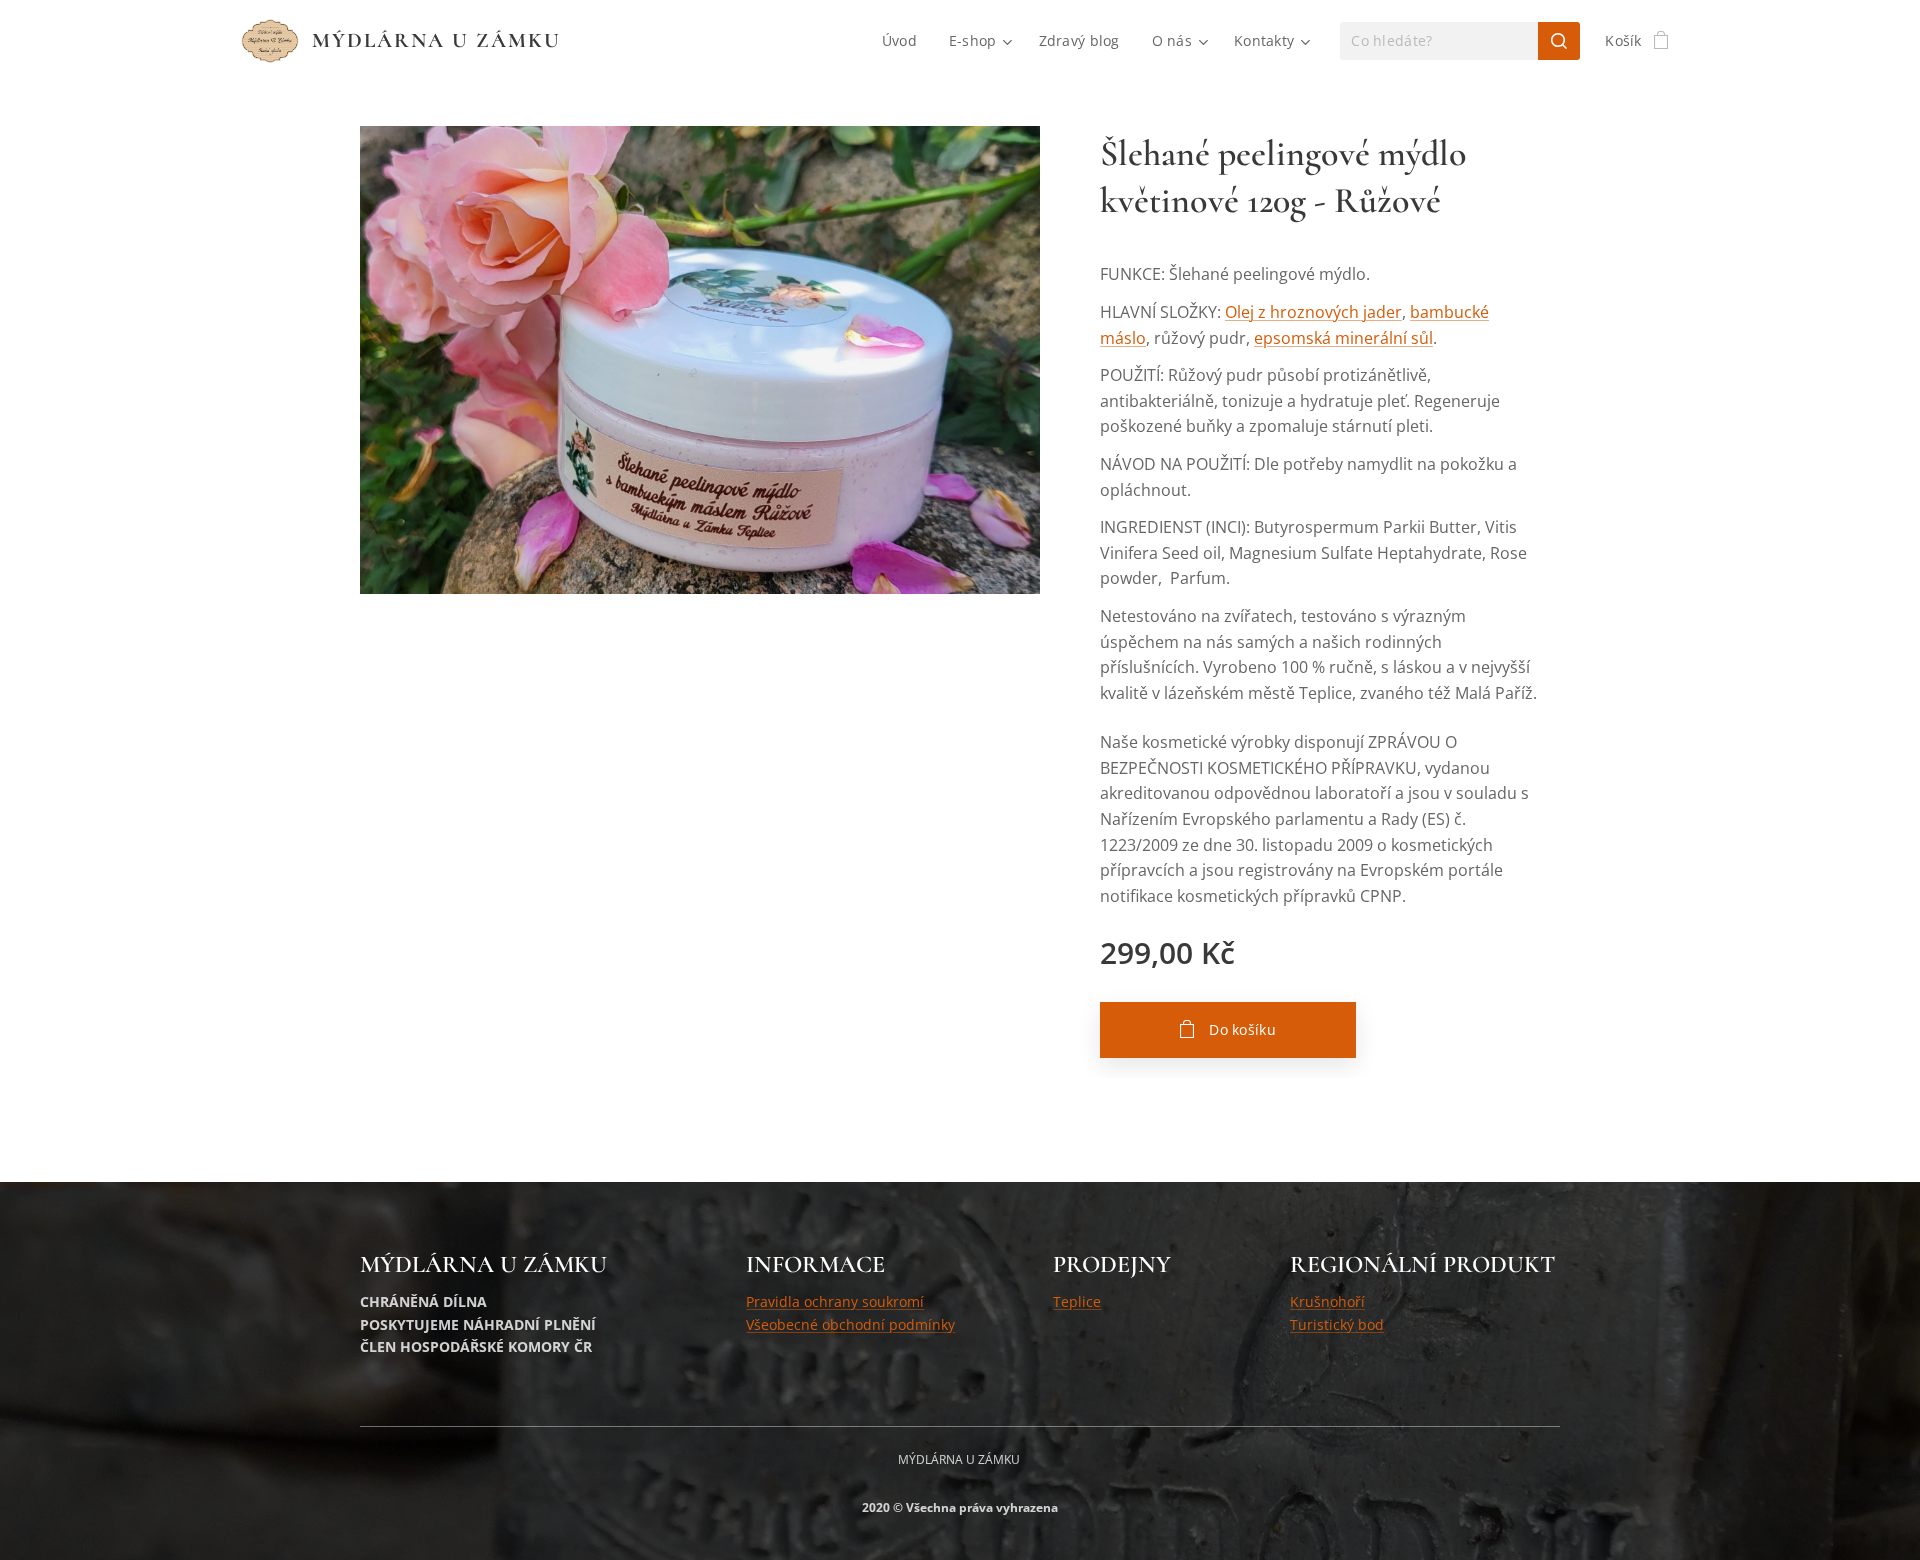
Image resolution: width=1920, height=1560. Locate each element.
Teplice (1077, 1301)
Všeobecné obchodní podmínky (850, 1324)
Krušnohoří (1327, 1301)
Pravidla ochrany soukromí (835, 1301)
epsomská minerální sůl (1343, 338)
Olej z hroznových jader (1313, 312)
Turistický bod (1337, 1324)
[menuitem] (905, 41)
